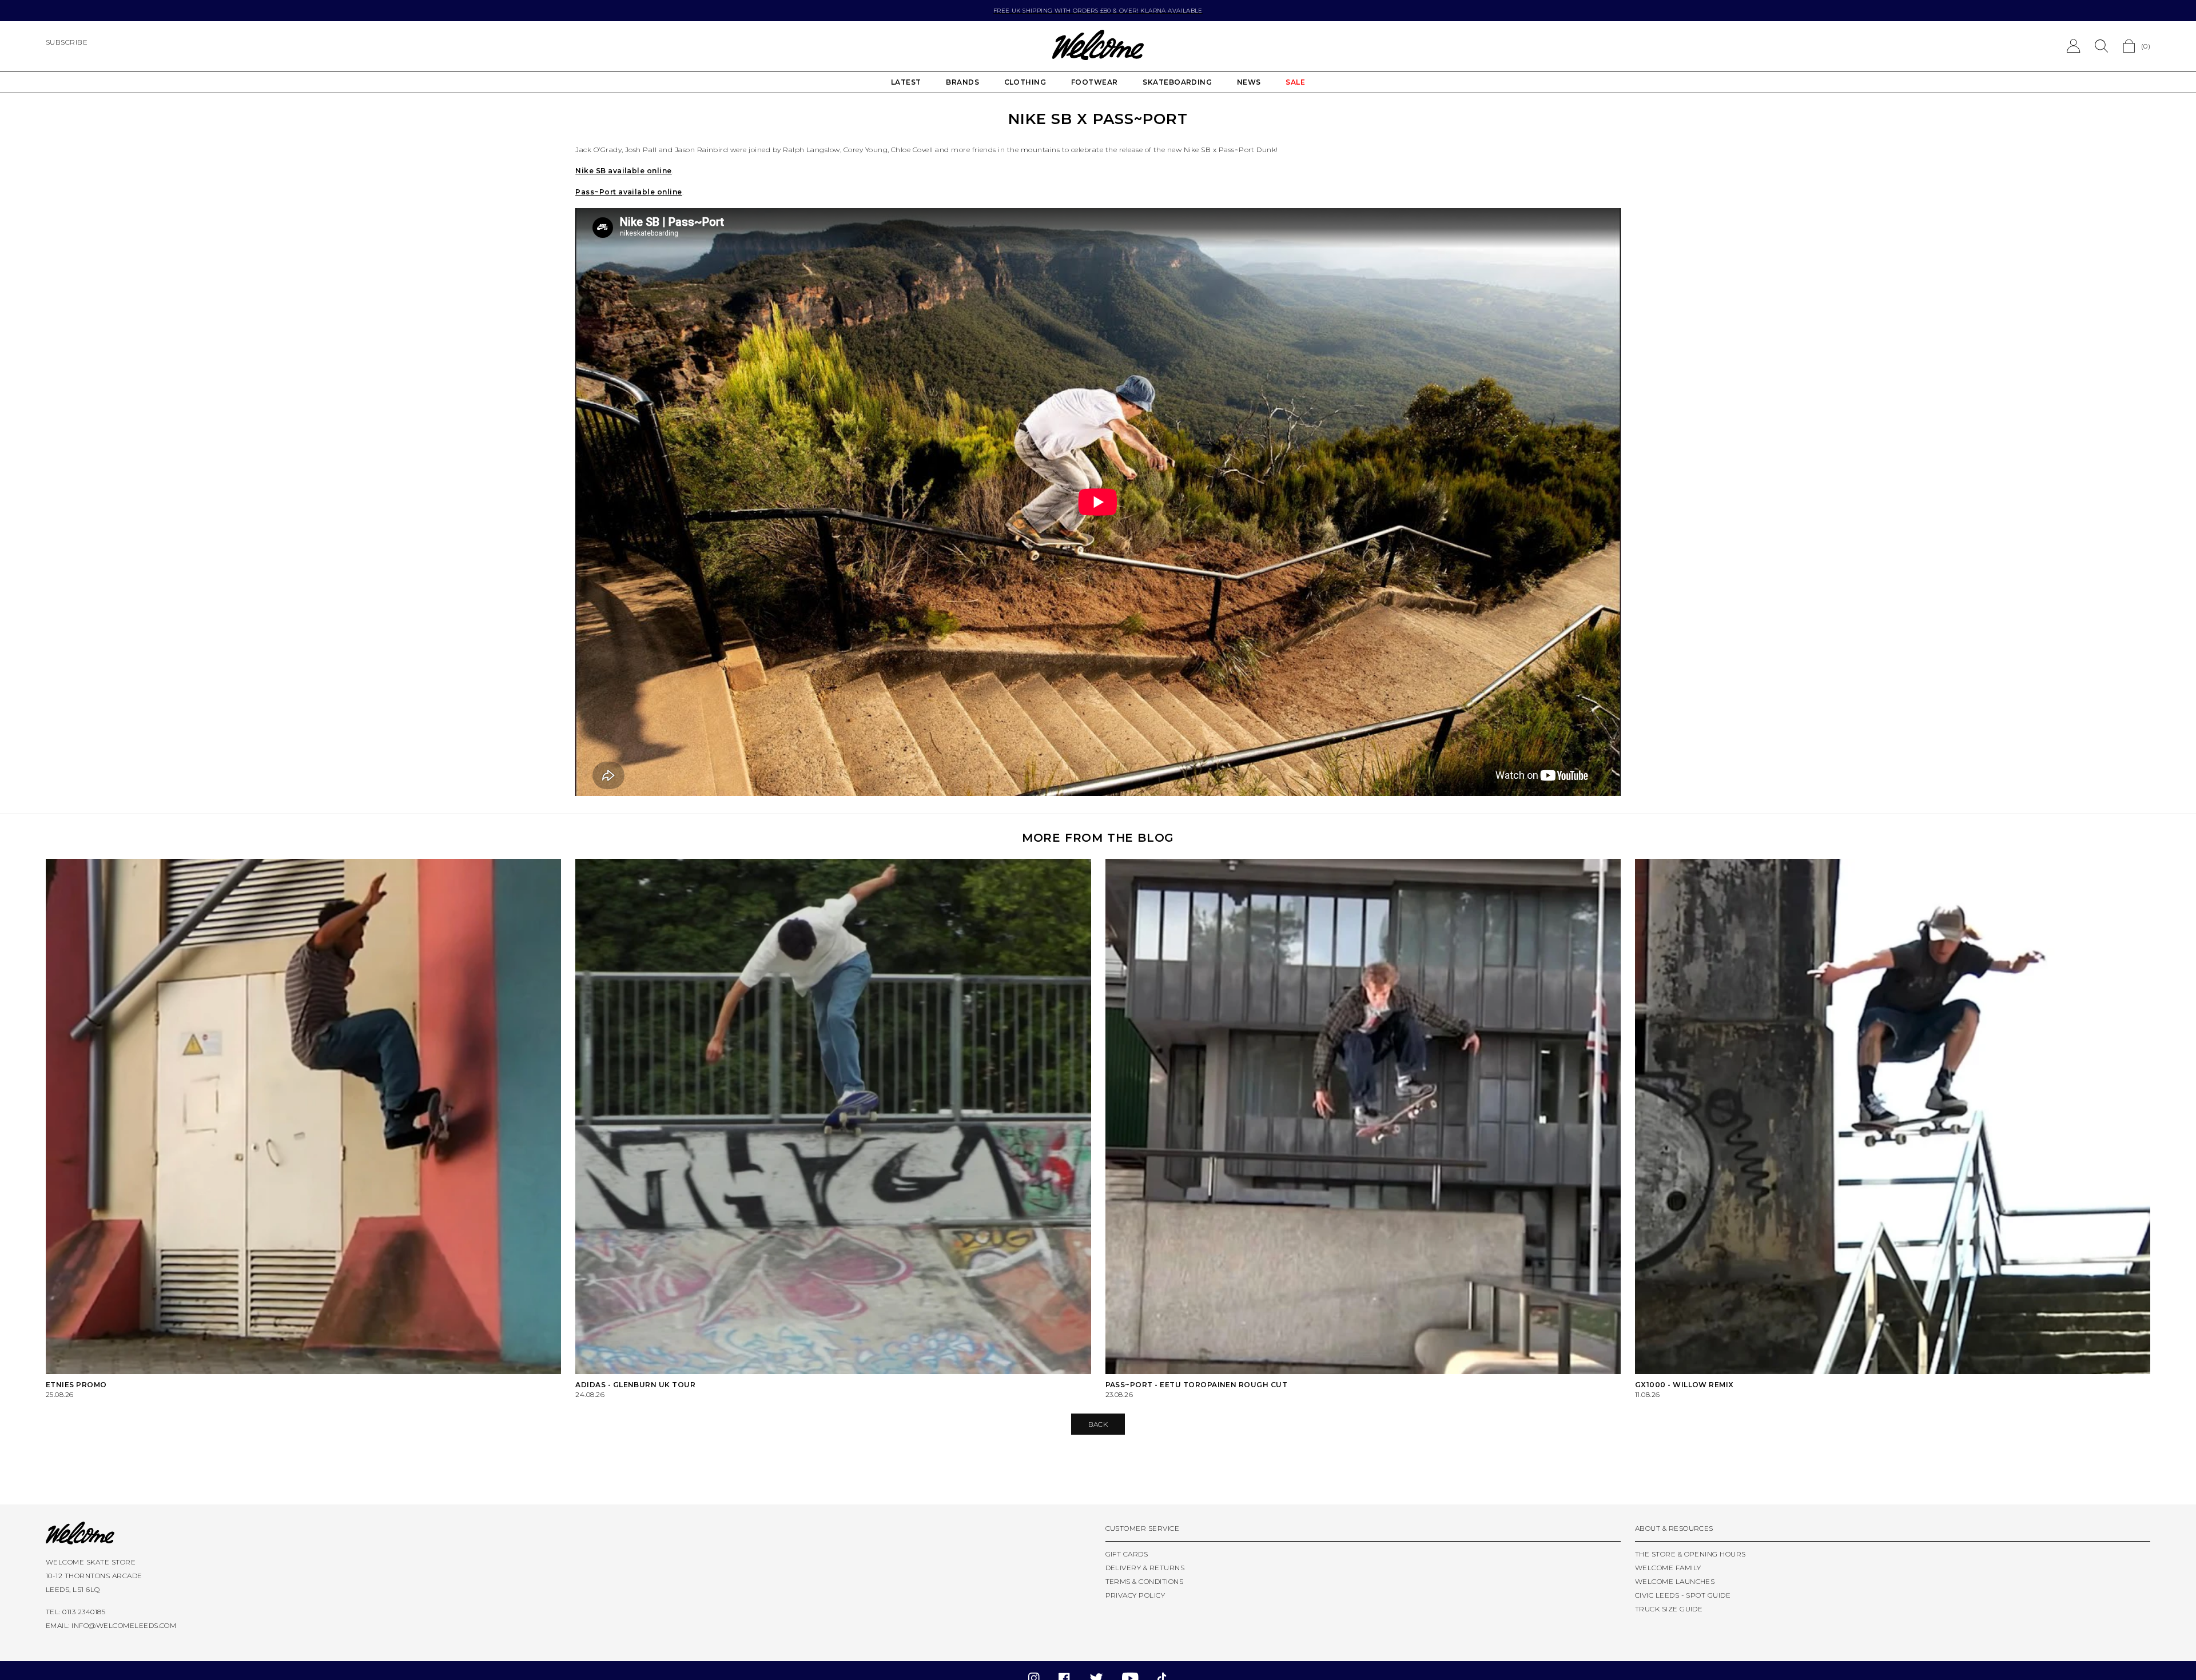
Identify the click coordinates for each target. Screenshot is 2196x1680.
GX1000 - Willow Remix (1684, 1385)
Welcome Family (1668, 1568)
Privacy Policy (1135, 1595)
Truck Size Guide (1669, 1609)
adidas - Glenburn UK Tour (635, 1385)
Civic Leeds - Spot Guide (1683, 1595)
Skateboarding (1177, 82)
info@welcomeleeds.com (124, 1625)
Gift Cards (1127, 1554)
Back (1098, 1424)
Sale (1295, 82)
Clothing (1025, 82)
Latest (906, 82)
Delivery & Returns (1145, 1568)
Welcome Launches (1675, 1581)
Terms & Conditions (1145, 1581)
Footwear (1095, 82)
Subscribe (67, 42)
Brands (962, 82)
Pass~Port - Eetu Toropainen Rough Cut (1197, 1385)
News (1249, 82)
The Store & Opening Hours (1690, 1554)
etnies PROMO (76, 1385)
